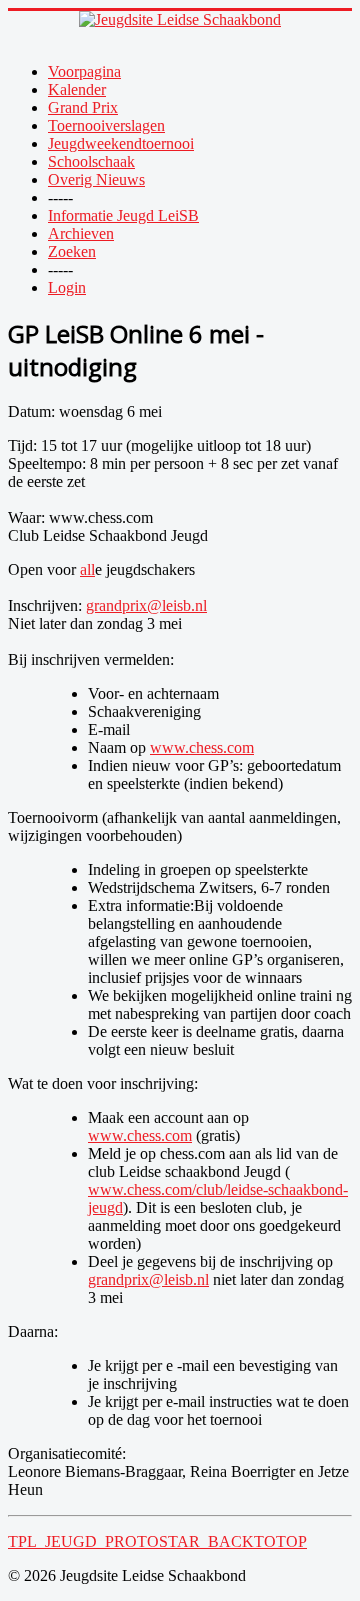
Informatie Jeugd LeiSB (123, 215)
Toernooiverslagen (106, 125)
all (87, 569)
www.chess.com (202, 747)
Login (67, 287)
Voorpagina (84, 71)
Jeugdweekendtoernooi (121, 143)
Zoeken (72, 251)
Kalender (77, 89)
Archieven (81, 233)
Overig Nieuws (96, 179)
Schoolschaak (91, 161)
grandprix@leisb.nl (146, 605)
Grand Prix (83, 107)
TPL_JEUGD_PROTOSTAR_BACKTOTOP (157, 1541)
